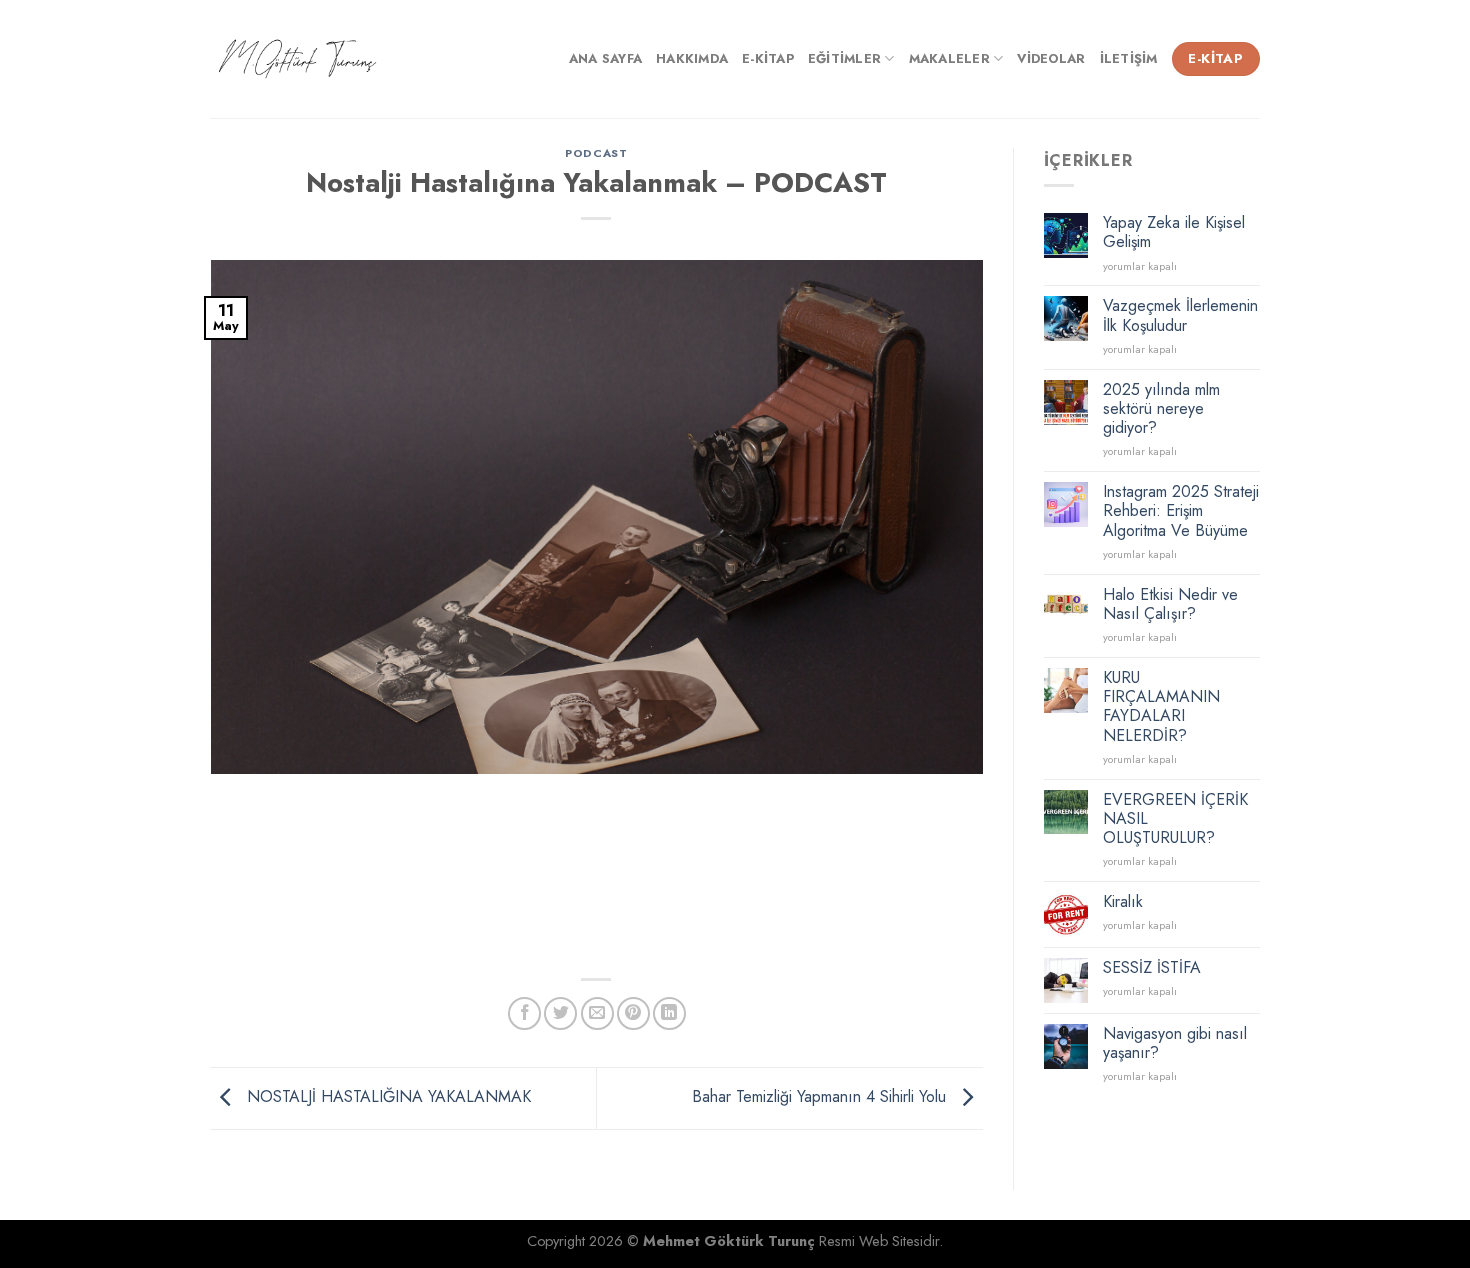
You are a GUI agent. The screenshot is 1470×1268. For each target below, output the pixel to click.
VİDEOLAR (1051, 58)
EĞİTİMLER (844, 58)
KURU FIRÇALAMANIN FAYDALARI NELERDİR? (1161, 706)
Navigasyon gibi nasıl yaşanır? (1175, 1043)
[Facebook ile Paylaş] (524, 1013)
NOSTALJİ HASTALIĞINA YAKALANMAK (386, 1096)
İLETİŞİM (1129, 58)
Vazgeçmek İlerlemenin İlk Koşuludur (1180, 315)
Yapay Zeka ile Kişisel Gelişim (1174, 232)
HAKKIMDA (692, 58)
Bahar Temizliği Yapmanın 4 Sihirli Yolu (821, 1096)
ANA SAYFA (605, 58)
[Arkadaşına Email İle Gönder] (597, 1013)
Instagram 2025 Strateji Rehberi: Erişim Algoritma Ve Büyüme (1181, 511)
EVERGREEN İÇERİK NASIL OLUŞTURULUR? (1175, 819)
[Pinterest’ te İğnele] (633, 1013)
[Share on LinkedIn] (669, 1013)
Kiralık (1123, 901)
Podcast (596, 153)
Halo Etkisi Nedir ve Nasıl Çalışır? (1170, 604)
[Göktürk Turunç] (298, 59)
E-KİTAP (768, 58)
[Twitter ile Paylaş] (560, 1013)
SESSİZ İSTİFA (1152, 967)
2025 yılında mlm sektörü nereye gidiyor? (1161, 409)
